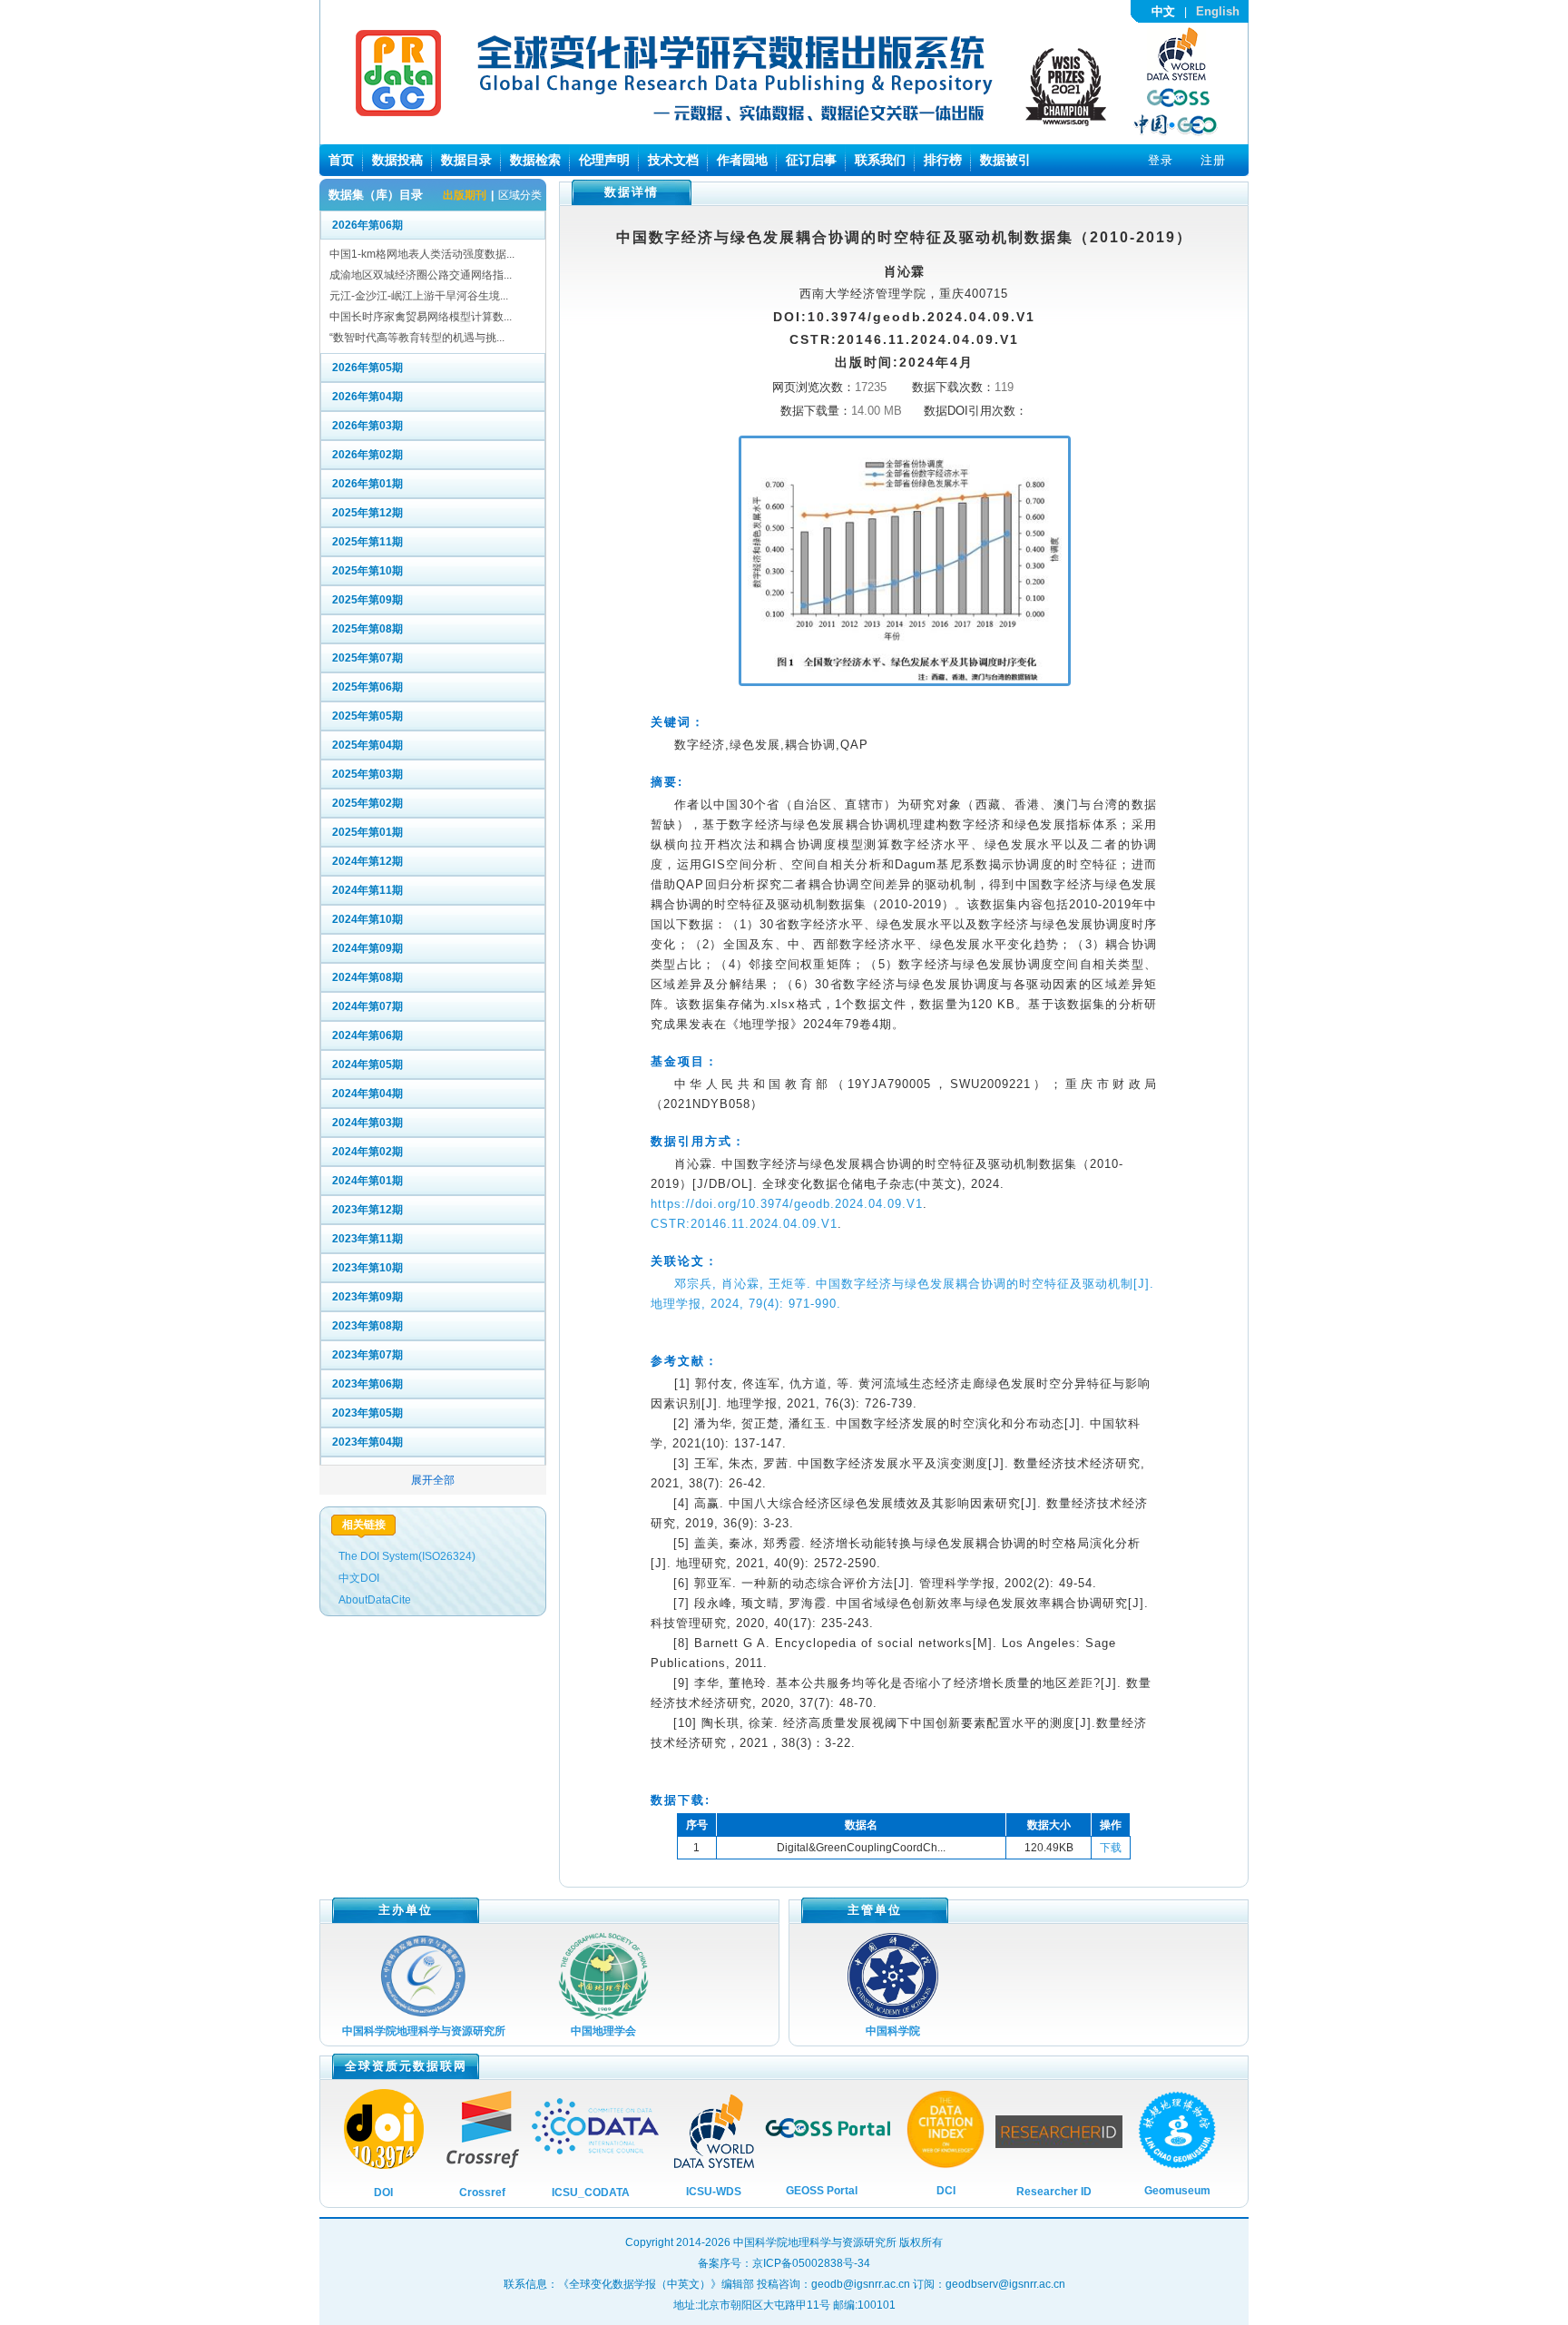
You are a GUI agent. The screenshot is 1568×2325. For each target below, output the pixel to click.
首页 (341, 160)
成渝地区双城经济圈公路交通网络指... (421, 275)
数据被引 (1005, 160)
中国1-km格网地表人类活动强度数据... (422, 254)
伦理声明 (604, 160)
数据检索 (535, 160)
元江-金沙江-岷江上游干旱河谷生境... (419, 296)
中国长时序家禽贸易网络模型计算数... (421, 317)
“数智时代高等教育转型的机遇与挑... (417, 338)
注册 (1213, 160)
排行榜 (943, 160)
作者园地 (742, 160)
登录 (1161, 160)
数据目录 (466, 160)
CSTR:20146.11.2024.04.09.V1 (744, 1224)
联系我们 (880, 160)
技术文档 (673, 160)
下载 (1111, 1848)
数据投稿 (397, 160)
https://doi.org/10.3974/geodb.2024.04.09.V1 (787, 1204)
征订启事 (811, 160)
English (1218, 11)
